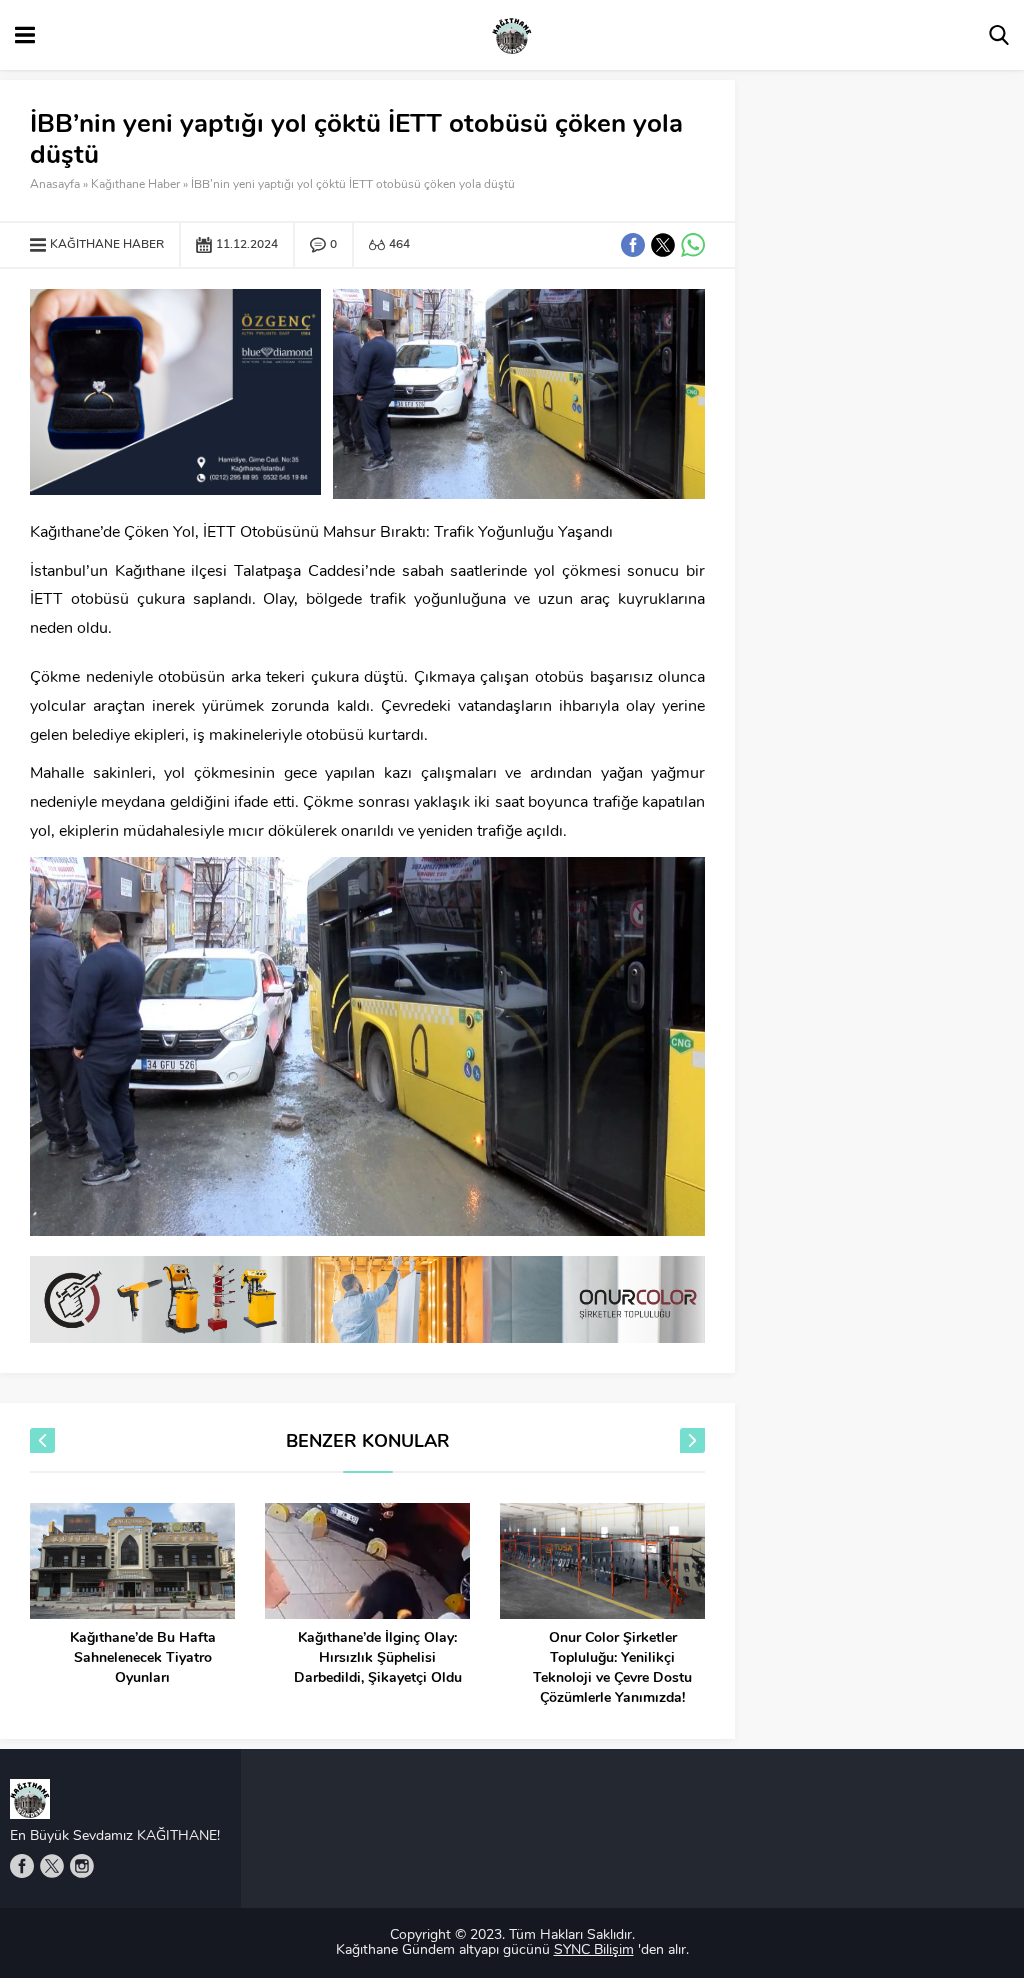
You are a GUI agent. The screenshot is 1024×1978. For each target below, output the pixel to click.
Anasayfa (55, 185)
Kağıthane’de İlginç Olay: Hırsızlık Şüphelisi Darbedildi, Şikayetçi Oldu (378, 1658)
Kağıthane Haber (135, 185)
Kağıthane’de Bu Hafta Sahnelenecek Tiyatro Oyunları (143, 1658)
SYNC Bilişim (594, 1950)
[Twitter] (52, 1866)
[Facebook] (22, 1866)
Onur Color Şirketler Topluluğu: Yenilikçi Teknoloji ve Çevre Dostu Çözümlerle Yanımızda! (612, 1668)
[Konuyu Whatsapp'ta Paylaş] (693, 245)
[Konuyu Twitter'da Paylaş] (663, 245)
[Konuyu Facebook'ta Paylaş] (633, 245)
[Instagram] (82, 1866)
